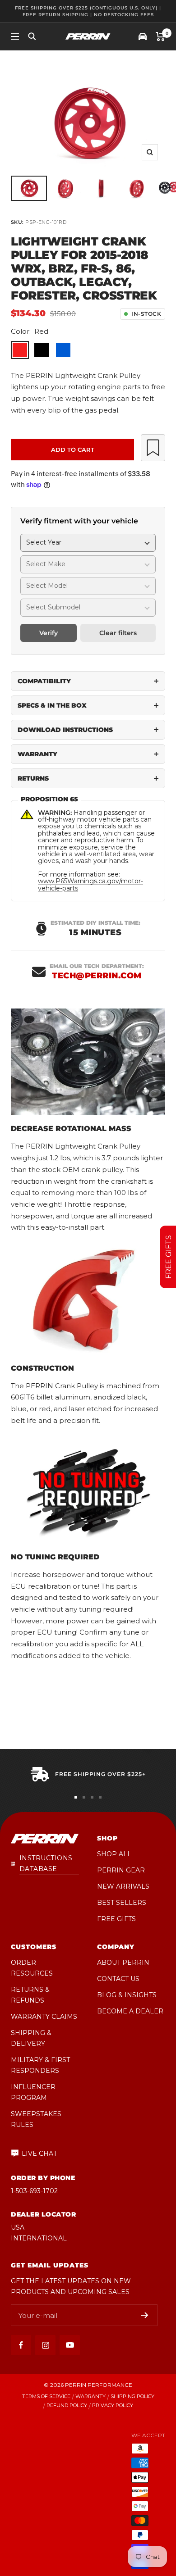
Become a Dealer (130, 2011)
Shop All (114, 1854)
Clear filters (118, 633)
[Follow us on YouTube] (70, 2345)
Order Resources (32, 1968)
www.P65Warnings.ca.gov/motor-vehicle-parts (90, 884)
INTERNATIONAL (39, 2238)
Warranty (90, 2397)
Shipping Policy (132, 2397)
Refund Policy (67, 2406)
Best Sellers (122, 1903)
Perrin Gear (121, 1870)
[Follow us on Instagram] (45, 2345)
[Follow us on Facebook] (21, 2345)
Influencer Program (33, 2092)
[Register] (145, 2315)
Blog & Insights (127, 1995)
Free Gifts (116, 1919)
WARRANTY (37, 754)
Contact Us (118, 1979)
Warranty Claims (44, 2017)
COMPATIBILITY (44, 681)
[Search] (32, 36)
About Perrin (123, 1963)
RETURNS (33, 778)
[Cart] (160, 36)
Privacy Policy (113, 2406)
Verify (49, 633)
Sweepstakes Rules (36, 2119)
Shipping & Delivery (31, 2038)
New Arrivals (123, 1886)
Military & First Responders (40, 2065)
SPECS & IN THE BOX (52, 705)
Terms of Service (46, 2397)
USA (18, 2227)
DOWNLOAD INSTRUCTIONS (65, 730)
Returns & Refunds (30, 1995)
